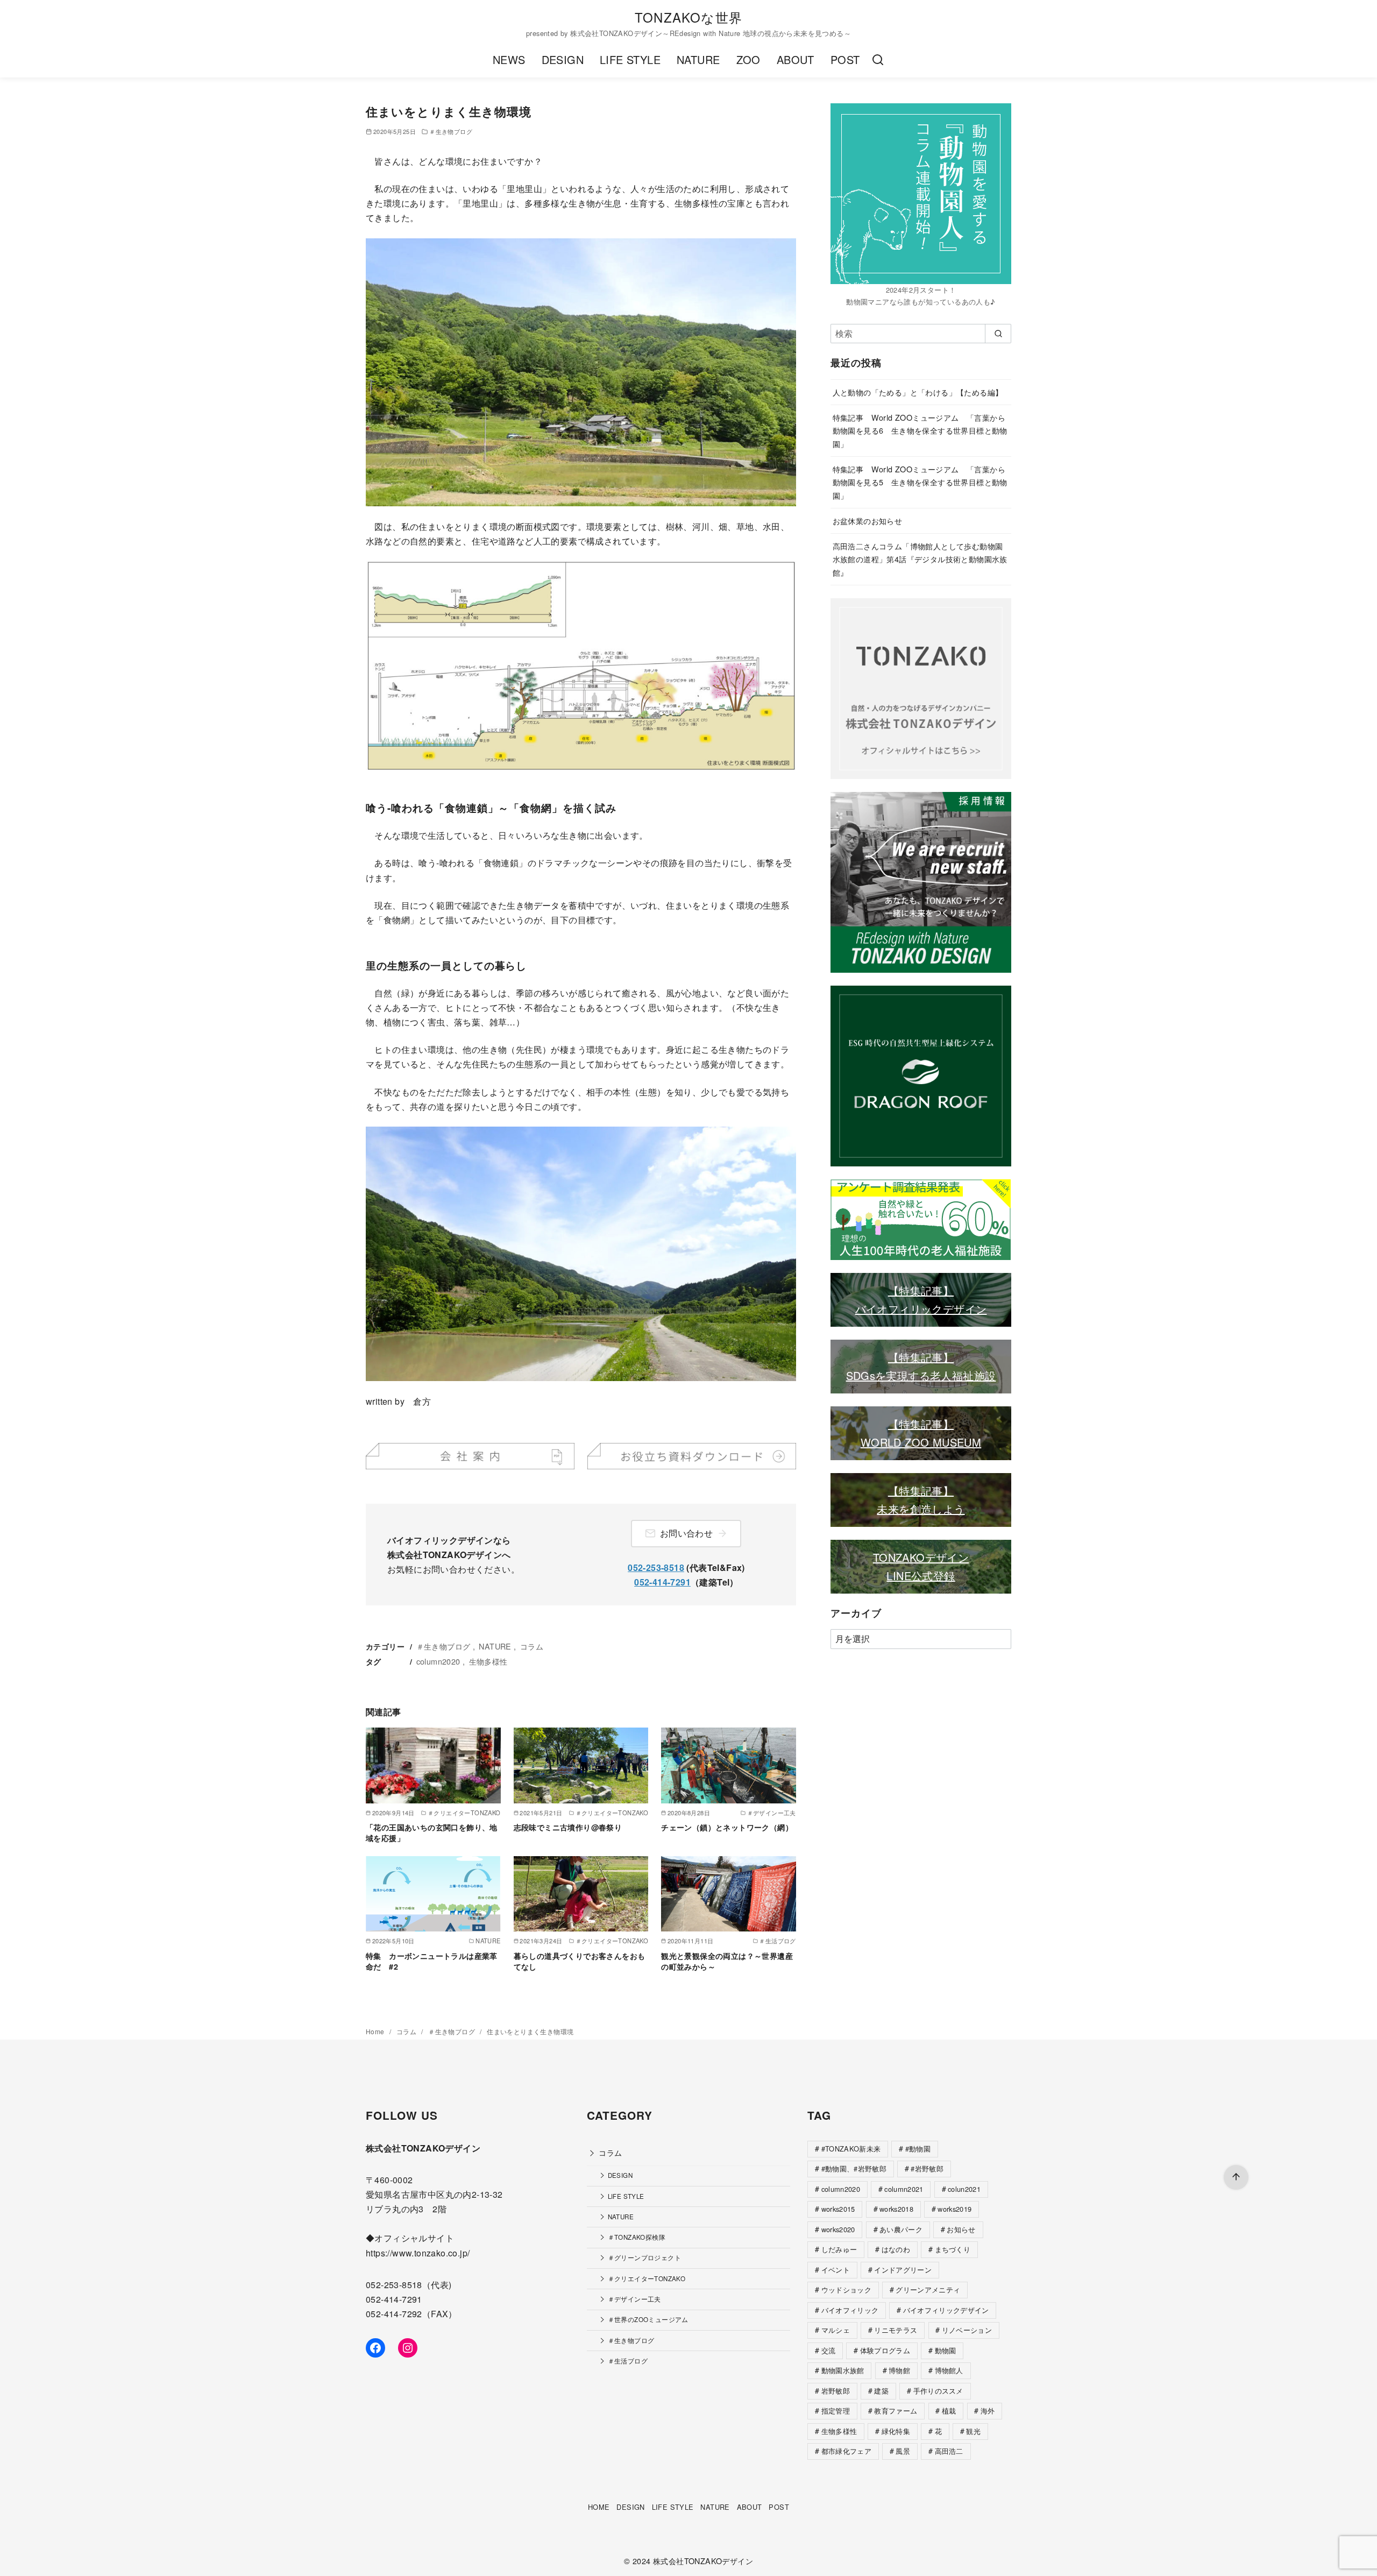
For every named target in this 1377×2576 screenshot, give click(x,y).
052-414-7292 (394, 2314)
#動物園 (918, 2149)
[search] (998, 334)
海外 (988, 2411)
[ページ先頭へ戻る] (1236, 2177)
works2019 (954, 2209)
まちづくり (953, 2249)
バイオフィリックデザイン (921, 1309)
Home (376, 2031)
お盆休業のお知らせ (868, 521)
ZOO (748, 59)
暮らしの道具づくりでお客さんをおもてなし (580, 1961)
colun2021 (964, 2189)
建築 (881, 2391)
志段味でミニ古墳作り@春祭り (568, 1827)
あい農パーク (901, 2229)
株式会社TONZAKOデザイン (703, 2561)
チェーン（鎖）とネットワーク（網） (727, 1827)
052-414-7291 (662, 1582)
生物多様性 (488, 1661)
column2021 (904, 2189)
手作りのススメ (938, 2391)
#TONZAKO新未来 (851, 2149)
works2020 (838, 2229)
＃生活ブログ (628, 2361)
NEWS (509, 59)
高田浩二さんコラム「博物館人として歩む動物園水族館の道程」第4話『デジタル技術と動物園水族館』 (920, 559)
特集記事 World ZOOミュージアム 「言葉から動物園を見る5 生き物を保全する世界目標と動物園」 (920, 482)
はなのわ (896, 2249)
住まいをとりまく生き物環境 (530, 2031)
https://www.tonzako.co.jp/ (418, 2253)
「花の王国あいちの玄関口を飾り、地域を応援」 (432, 1832)
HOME (599, 2507)
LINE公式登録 (921, 1576)
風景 (903, 2451)
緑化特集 (896, 2431)
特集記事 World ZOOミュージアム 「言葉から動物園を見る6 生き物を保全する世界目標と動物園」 (920, 430)
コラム (532, 1646)
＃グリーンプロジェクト (644, 2257)
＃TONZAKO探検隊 (637, 2237)
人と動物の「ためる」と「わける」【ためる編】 (918, 392)
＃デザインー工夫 (634, 2299)
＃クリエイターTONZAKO (647, 2278)
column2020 (438, 1661)
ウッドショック (846, 2290)
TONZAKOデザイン (921, 1557)
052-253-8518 (656, 1567)
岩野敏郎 (836, 2391)
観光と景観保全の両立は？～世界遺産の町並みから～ (727, 1961)
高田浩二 (949, 2451)
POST (845, 59)
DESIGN (563, 59)
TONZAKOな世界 (688, 17)
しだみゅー (839, 2249)
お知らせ (961, 2229)
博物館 (899, 2370)
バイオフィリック (850, 2310)
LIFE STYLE (630, 59)
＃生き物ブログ (451, 131)
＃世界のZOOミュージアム (648, 2319)
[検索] (878, 60)
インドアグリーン (903, 2270)
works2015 (838, 2209)
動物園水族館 (843, 2370)
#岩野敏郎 (927, 2168)
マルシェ (836, 2330)
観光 (973, 2431)
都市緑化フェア (846, 2451)
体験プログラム (885, 2350)
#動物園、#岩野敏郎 (854, 2168)
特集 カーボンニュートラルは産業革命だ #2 (432, 1961)
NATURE (698, 59)
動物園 (946, 2350)
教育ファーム (896, 2411)
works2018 (896, 2209)
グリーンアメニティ (928, 2290)
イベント (836, 2270)
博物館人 (949, 2370)
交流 (829, 2350)
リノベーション (967, 2330)
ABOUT (796, 59)
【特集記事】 (921, 1290)
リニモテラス (896, 2330)
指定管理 (836, 2411)
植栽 (949, 2411)
